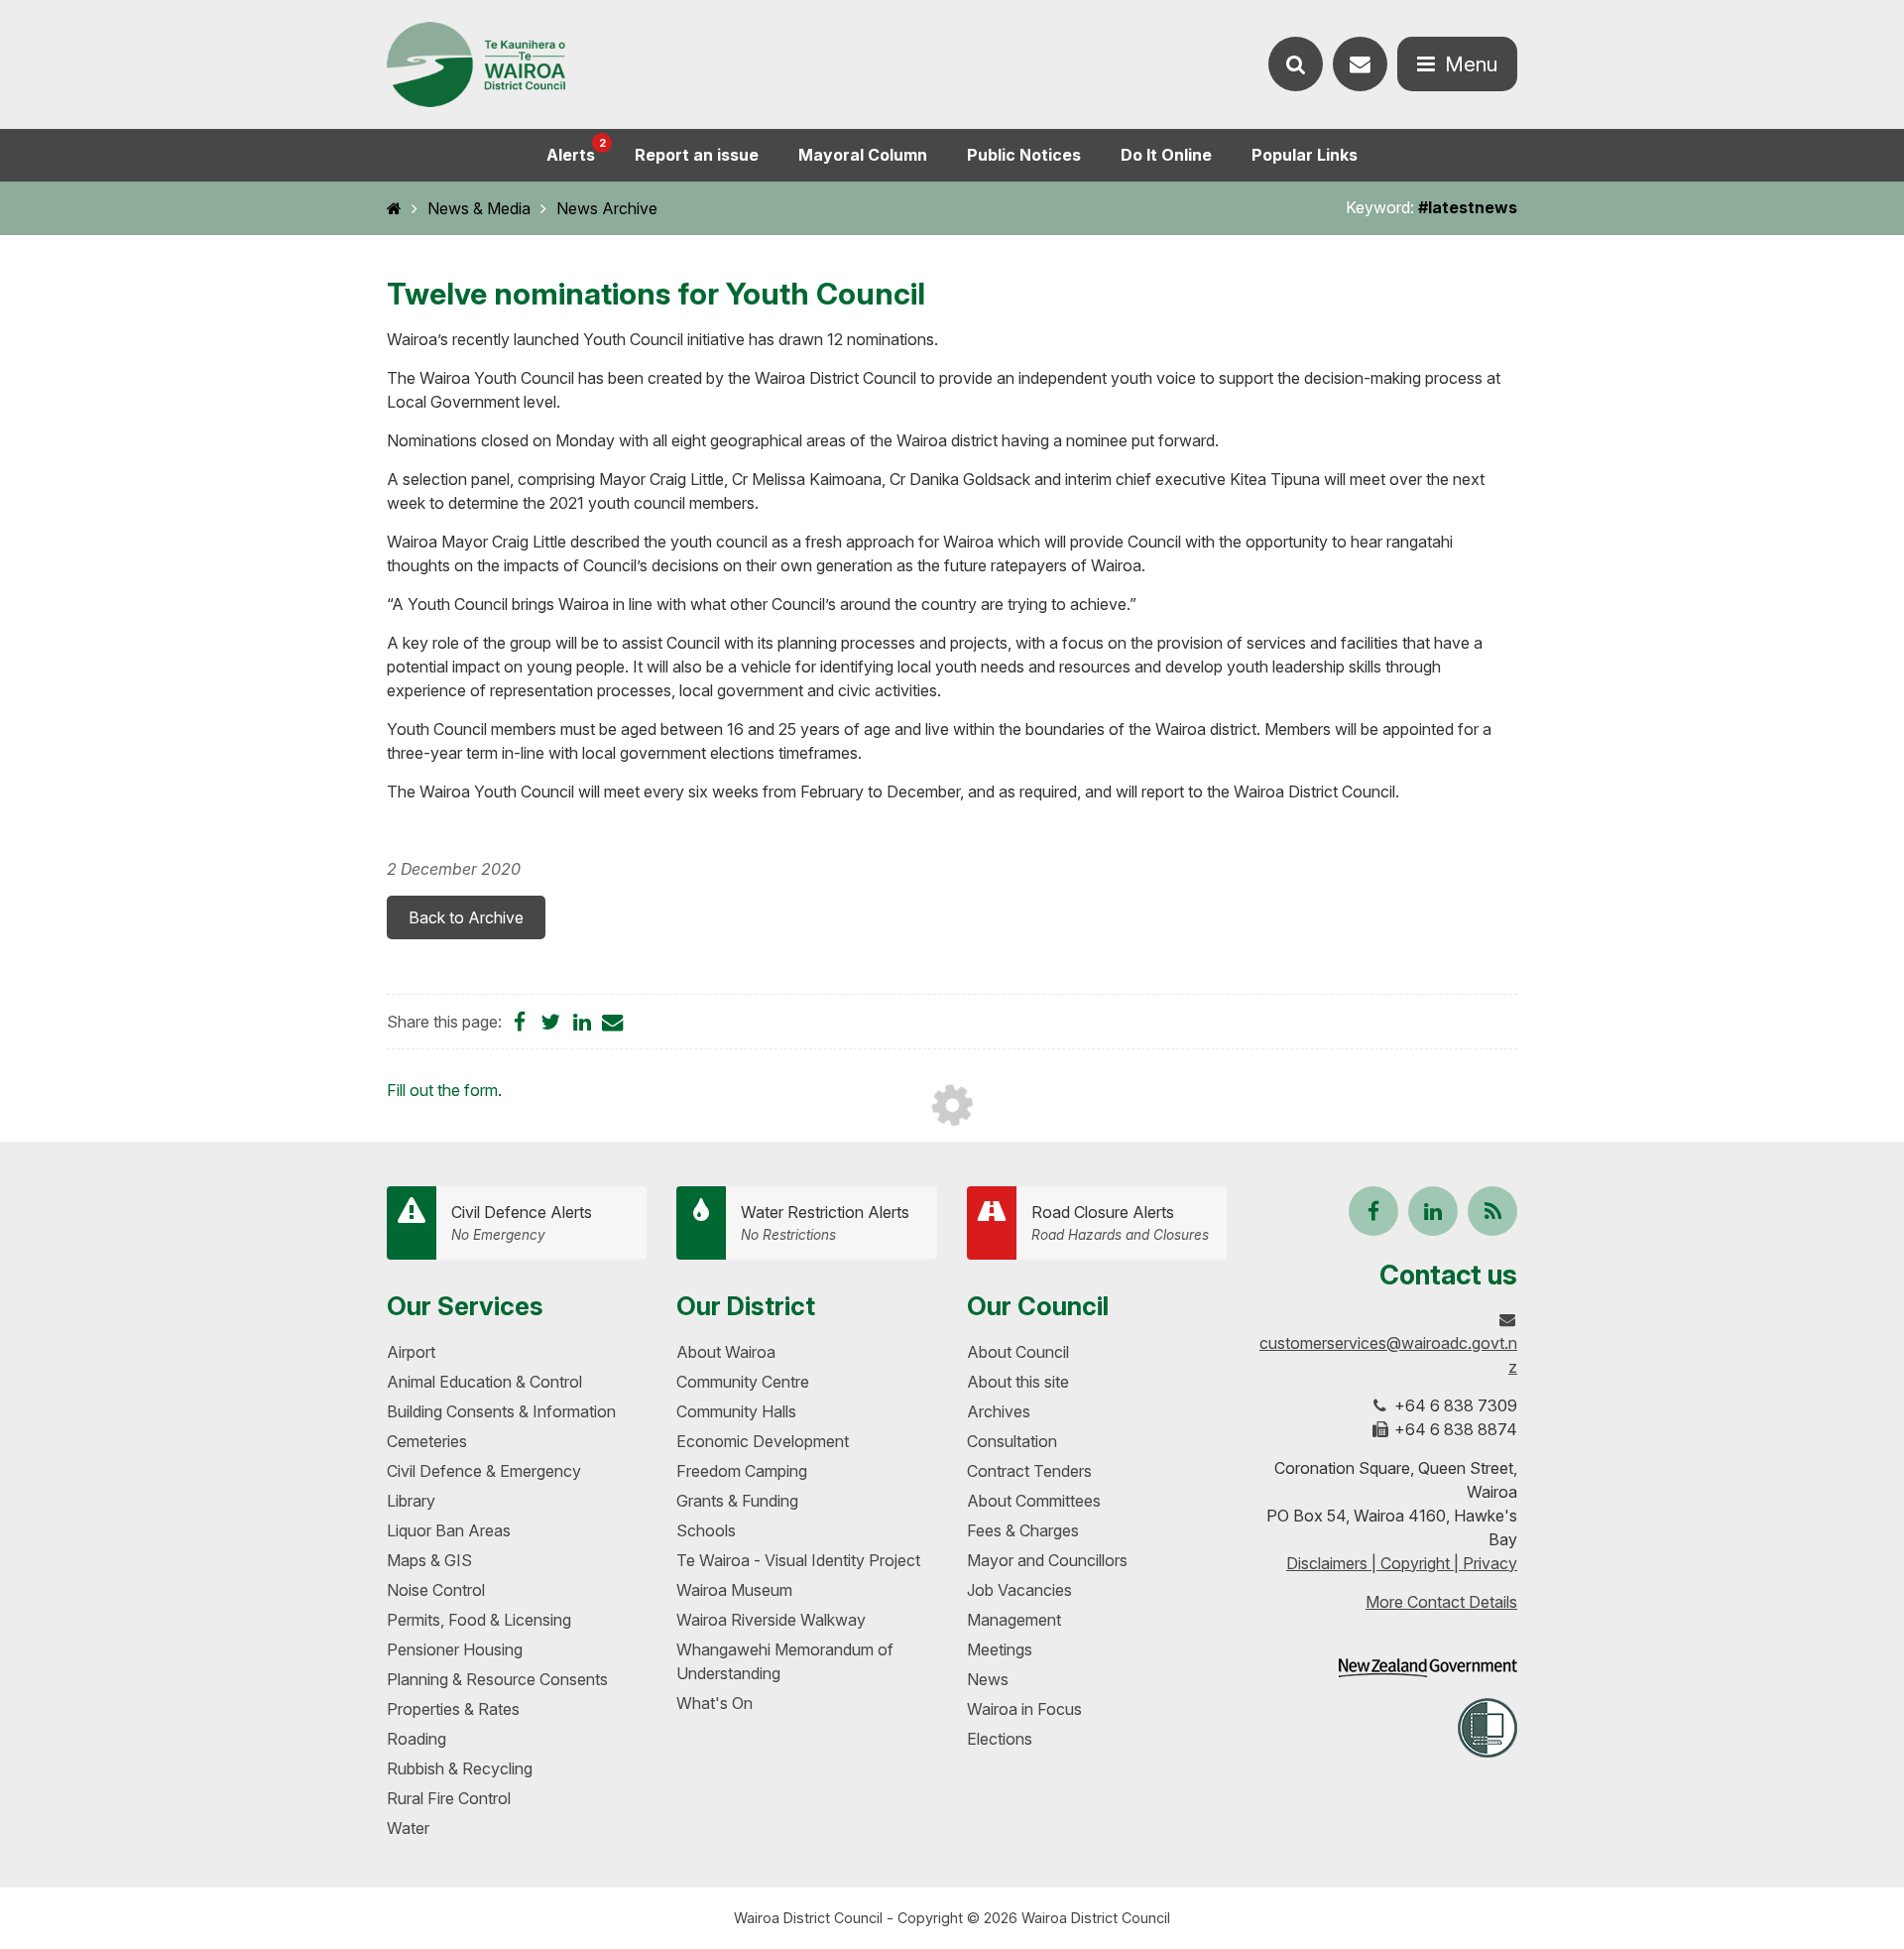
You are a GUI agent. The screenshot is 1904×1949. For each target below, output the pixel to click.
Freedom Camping (742, 1471)
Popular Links (1305, 155)
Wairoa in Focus (1024, 1709)
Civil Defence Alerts (522, 1222)
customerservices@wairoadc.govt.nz (1388, 1355)
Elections (1000, 1739)
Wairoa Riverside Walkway (771, 1620)
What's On (714, 1703)
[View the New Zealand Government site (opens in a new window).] (1428, 1668)
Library (411, 1501)
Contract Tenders (1029, 1471)
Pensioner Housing (455, 1649)
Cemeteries (427, 1441)
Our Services (465, 1306)
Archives (999, 1411)
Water (408, 1828)
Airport (411, 1352)
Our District (746, 1306)
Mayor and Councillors (1047, 1560)
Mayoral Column (863, 155)
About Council (1018, 1352)
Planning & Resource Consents (497, 1679)
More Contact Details (1441, 1602)
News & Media (479, 208)
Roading (416, 1739)
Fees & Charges (1023, 1530)
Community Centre (743, 1382)
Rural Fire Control (449, 1798)
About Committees (1034, 1501)
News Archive (607, 208)
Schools (706, 1530)
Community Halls (736, 1411)
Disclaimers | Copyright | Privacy (1402, 1563)
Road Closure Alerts (1120, 1222)
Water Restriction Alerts (825, 1222)
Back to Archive (466, 917)
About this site (1018, 1382)
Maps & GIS (429, 1560)
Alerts (576, 150)
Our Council (1038, 1306)
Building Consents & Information (501, 1411)
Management (1014, 1620)
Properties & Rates (453, 1709)
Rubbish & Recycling (460, 1768)
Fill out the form (442, 1090)
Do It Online (1166, 155)
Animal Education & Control (484, 1382)
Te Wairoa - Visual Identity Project (798, 1560)
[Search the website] (1296, 64)
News (988, 1679)
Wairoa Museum (734, 1590)
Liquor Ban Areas (449, 1530)
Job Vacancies (1019, 1590)
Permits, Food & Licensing (479, 1620)
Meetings (1000, 1649)
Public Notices (1024, 155)
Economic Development (763, 1441)
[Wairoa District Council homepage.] (476, 65)
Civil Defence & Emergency (484, 1471)
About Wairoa (726, 1352)
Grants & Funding (737, 1501)
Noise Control (436, 1590)
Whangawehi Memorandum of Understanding (785, 1661)
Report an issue (697, 155)
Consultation (1012, 1441)
